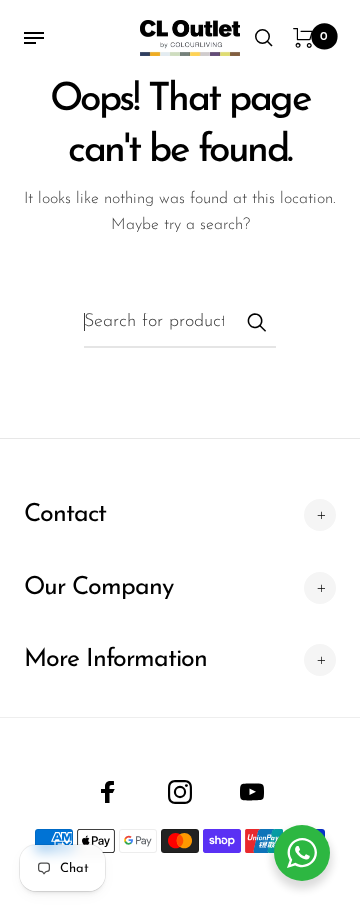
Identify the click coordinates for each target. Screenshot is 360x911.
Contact (65, 514)
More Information (115, 659)
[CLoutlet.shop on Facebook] (108, 792)
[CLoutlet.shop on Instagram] (180, 792)
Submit (256, 322)
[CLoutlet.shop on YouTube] (252, 792)
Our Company (98, 587)
